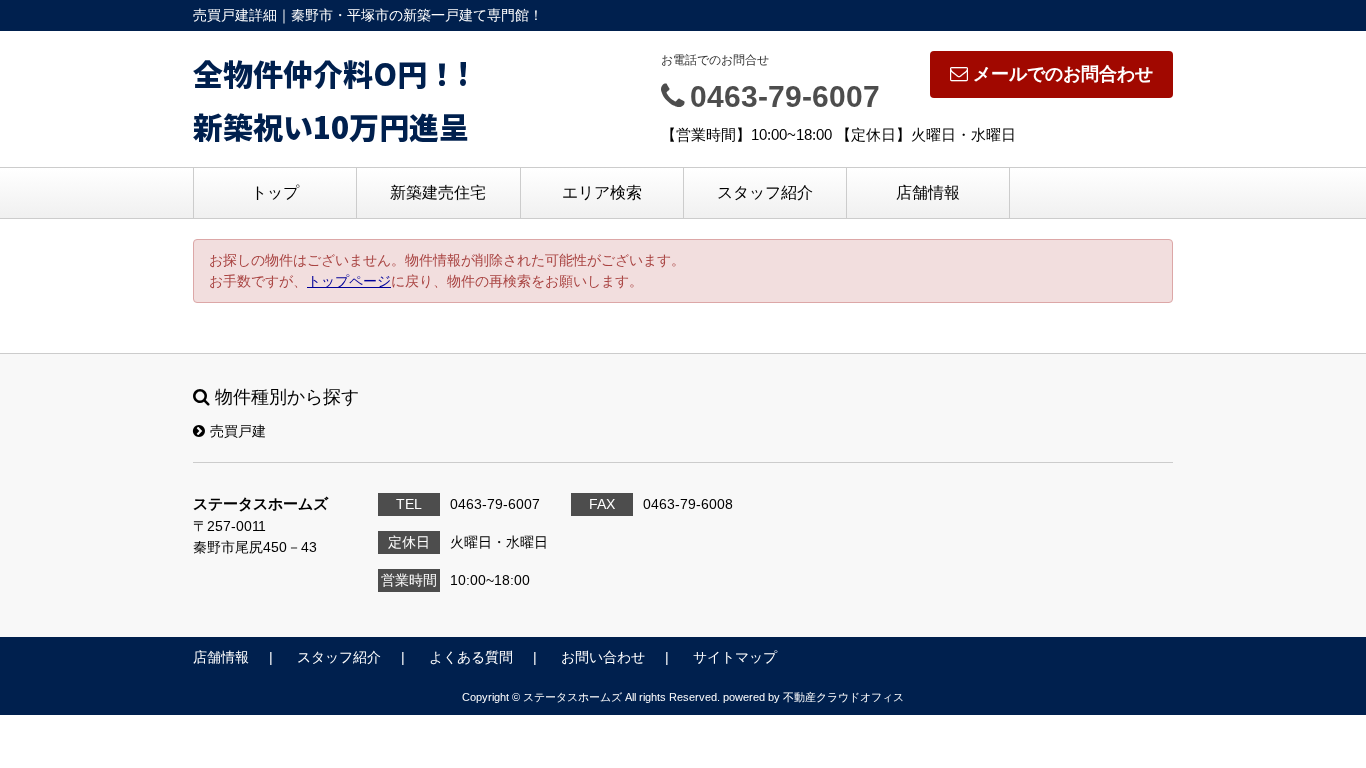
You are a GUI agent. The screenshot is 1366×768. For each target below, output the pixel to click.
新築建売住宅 (438, 192)
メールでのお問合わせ (1063, 74)
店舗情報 (928, 192)
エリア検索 (602, 192)
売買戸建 (238, 431)
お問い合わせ (603, 657)
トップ (275, 192)
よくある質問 (471, 657)
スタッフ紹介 (765, 192)
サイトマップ (735, 657)
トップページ (349, 281)
